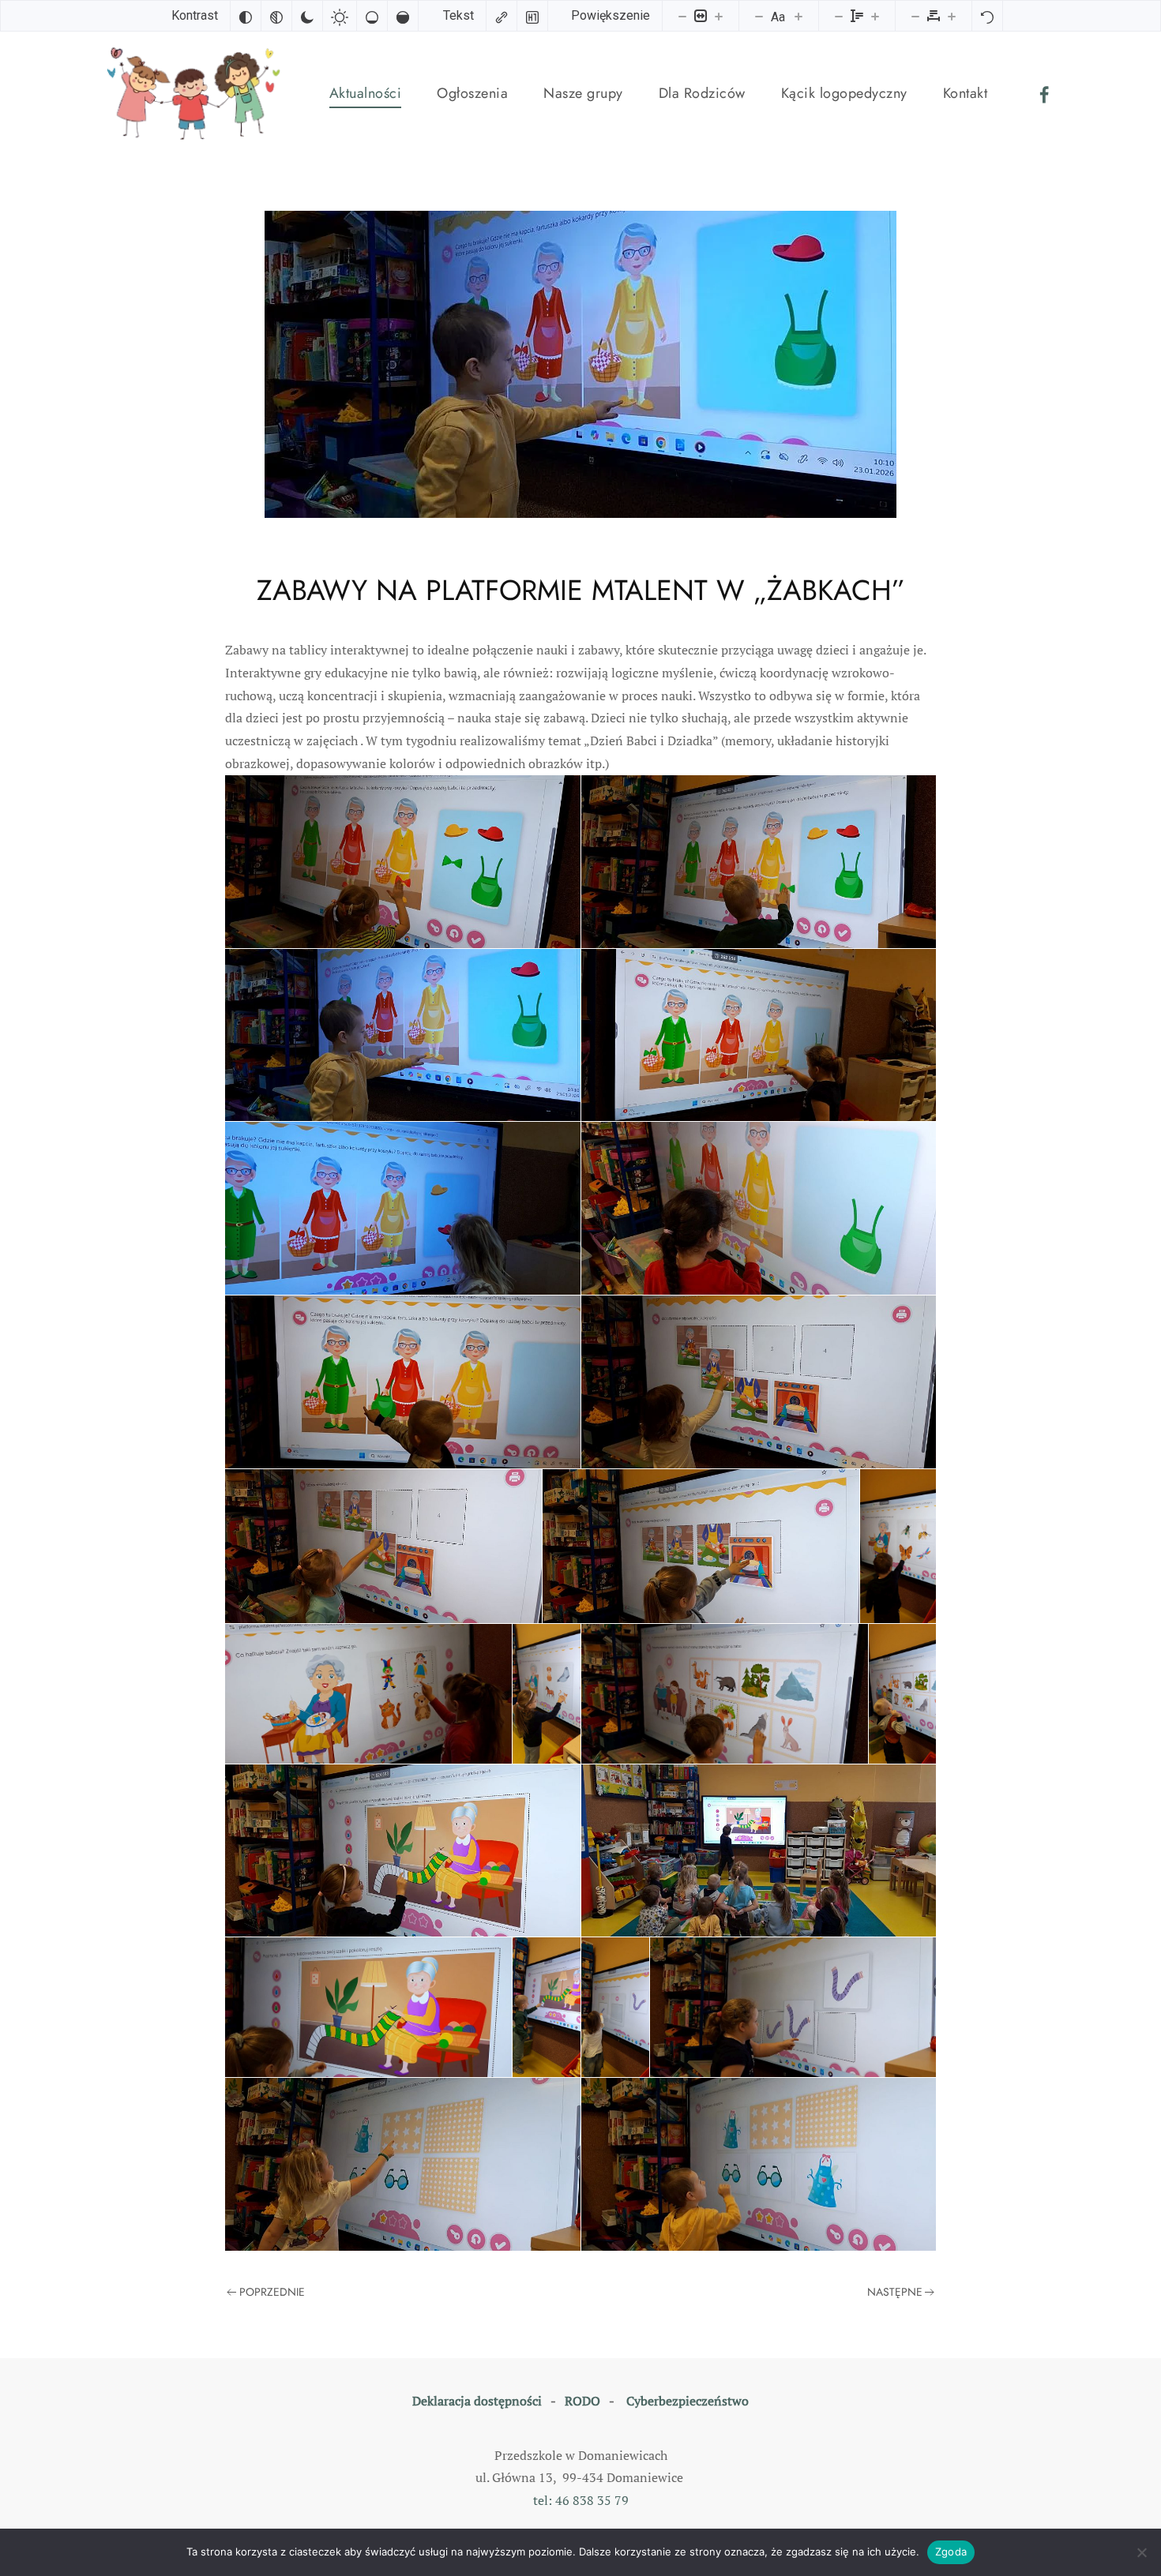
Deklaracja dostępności (477, 2401)
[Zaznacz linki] (502, 16)
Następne (895, 2292)
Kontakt (966, 93)
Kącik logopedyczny (844, 93)
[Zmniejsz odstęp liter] (915, 16)
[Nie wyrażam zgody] (1141, 2552)
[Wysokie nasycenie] (403, 16)
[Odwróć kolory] (246, 16)
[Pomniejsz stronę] (682, 16)
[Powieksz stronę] (719, 16)
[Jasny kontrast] (340, 16)
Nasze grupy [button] (583, 93)
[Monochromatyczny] (276, 16)
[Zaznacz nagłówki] (532, 16)
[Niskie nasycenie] (372, 16)
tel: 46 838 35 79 (581, 2500)
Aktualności (366, 93)
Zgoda (951, 2552)
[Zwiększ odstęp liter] (952, 16)
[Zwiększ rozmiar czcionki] (798, 16)
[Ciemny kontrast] (307, 16)
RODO (582, 2401)
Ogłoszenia (472, 93)
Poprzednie (272, 2292)
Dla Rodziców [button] (702, 93)
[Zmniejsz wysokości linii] (839, 16)
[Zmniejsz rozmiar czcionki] (759, 16)
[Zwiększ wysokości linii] (875, 16)
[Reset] (987, 16)
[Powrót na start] (197, 94)
